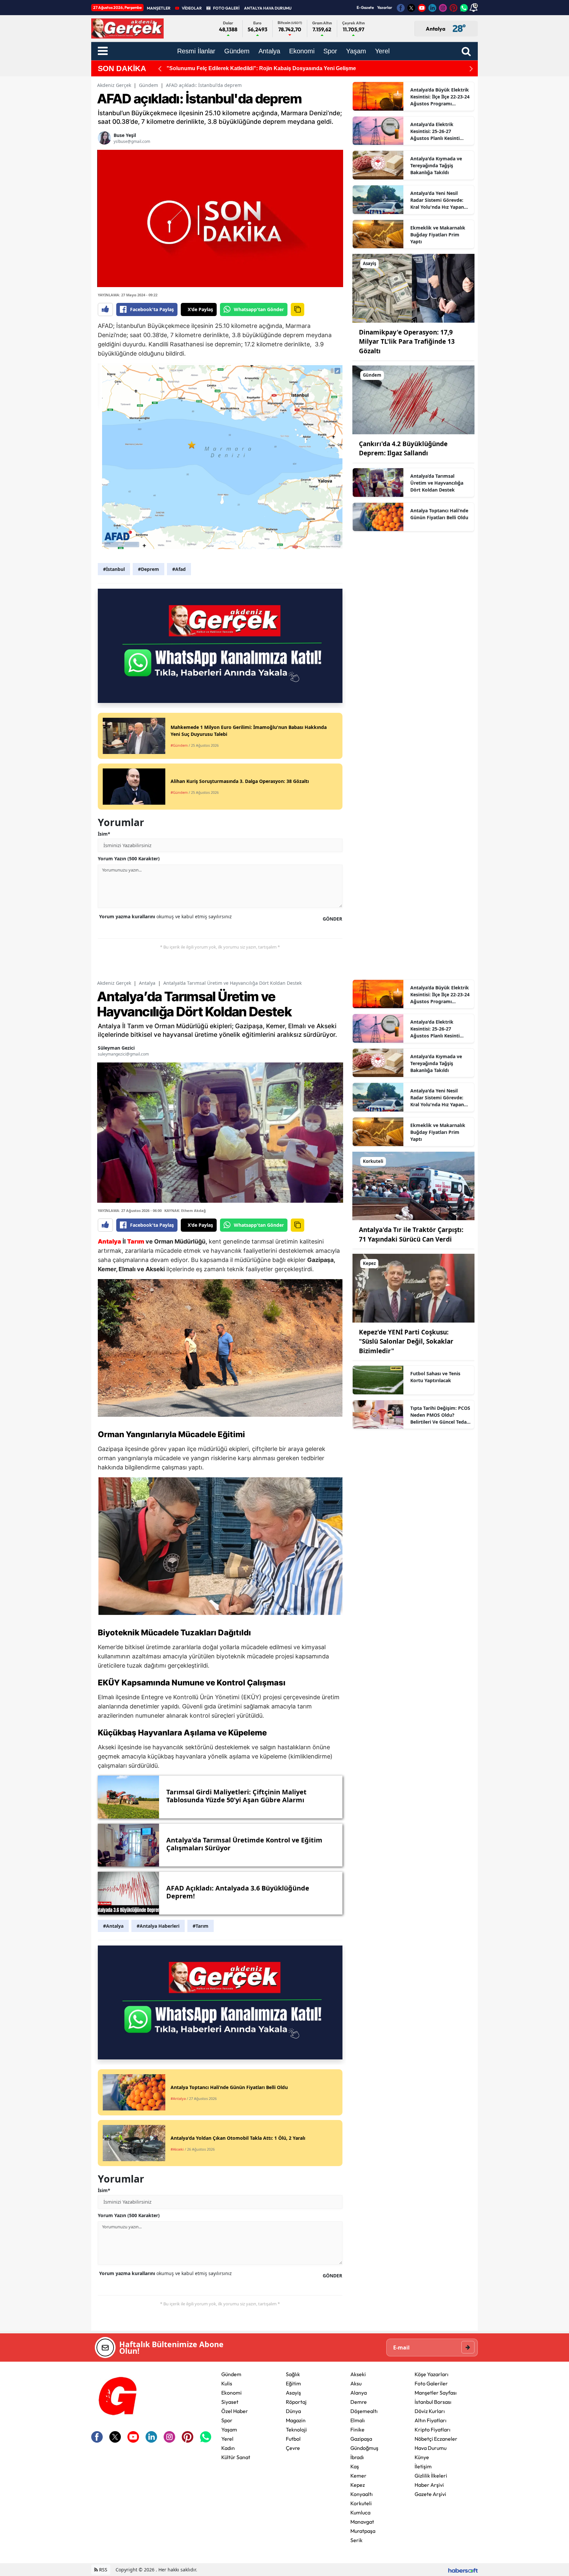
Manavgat (362, 2522)
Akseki (358, 2374)
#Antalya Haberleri (158, 1926)
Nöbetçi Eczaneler (436, 2439)
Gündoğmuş (364, 2448)
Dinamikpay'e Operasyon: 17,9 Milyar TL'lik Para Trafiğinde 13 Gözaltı (407, 342)
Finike (357, 2429)
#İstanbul (114, 569)
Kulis (227, 2383)
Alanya (359, 2393)
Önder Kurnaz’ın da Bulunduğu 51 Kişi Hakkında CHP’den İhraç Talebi (254, 68)
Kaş (355, 2466)
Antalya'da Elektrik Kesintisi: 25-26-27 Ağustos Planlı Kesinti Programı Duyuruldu (435, 131)
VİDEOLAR (192, 8)
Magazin (296, 2420)
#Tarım (201, 1926)
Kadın (228, 2448)
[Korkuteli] (413, 1185)
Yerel (227, 2439)
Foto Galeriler (431, 2383)
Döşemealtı (364, 2411)
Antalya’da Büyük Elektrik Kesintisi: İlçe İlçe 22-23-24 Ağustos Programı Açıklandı (440, 97)
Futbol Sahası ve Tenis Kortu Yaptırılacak (435, 1377)
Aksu (356, 2383)
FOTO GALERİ (226, 8)
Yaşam (229, 2429)
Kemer (358, 2476)
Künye (422, 2457)
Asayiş (293, 2393)
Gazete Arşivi (430, 2494)
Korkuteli (361, 2503)
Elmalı (358, 2420)
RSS (103, 2570)
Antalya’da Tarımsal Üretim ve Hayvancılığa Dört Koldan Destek (437, 483)
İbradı (357, 2457)
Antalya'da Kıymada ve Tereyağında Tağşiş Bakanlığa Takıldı (436, 165)
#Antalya (113, 1926)
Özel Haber (235, 2411)
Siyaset (230, 2402)
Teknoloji (296, 2429)
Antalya (147, 983)
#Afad (179, 569)
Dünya (293, 2411)
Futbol (293, 2439)
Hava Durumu (431, 2448)
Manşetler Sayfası (436, 2393)
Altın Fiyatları (431, 2420)
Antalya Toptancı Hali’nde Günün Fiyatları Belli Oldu (439, 514)
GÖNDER (332, 919)
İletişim (423, 2466)
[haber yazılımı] (463, 2570)
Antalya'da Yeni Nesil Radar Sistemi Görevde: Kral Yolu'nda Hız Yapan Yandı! (437, 200)
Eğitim (293, 2383)
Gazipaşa (361, 2439)
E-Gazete (365, 7)
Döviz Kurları (430, 2411)
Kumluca (360, 2512)
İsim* (104, 834)
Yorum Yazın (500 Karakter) (129, 859)
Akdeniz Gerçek (114, 85)
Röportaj (296, 2402)
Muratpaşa (363, 2531)
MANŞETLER (159, 8)
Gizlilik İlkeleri (431, 2476)
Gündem (149, 85)
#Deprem (149, 569)
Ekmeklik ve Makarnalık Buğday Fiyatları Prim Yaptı (438, 235)
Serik (356, 2540)
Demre (359, 2402)
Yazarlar (385, 7)
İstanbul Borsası (433, 2402)
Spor (227, 2420)
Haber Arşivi (429, 2485)
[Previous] (160, 69)
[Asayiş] (413, 288)
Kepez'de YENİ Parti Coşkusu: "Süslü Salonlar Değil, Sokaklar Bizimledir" (406, 1342)
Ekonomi (231, 2393)
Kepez (358, 2485)
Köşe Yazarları (432, 2374)
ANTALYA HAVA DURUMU (268, 8)
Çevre (293, 2448)
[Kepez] (413, 1288)
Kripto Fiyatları (433, 2429)
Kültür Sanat (236, 2457)
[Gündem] (413, 399)
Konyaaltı (362, 2494)
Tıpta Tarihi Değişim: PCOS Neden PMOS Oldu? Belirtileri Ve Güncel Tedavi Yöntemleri (440, 1415)
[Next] (471, 69)
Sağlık (293, 2374)
